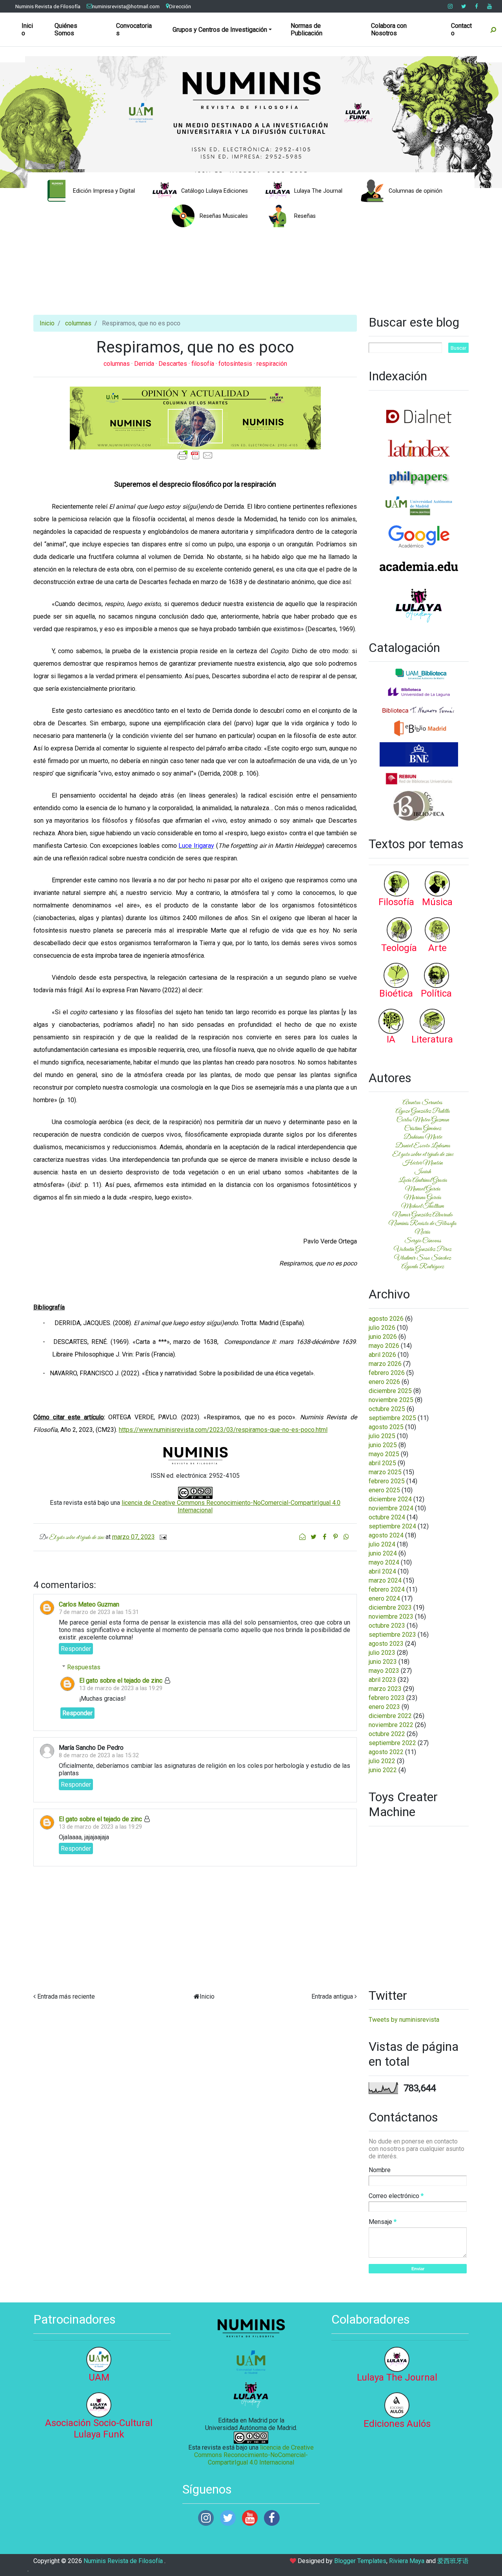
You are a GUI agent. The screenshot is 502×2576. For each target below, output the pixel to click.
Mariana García (423, 1198)
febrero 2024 (387, 1589)
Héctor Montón (423, 1163)
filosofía (204, 364)
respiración (272, 364)
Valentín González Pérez (423, 1249)
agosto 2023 (386, 1644)
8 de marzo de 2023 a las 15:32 (99, 1755)
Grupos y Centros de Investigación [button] (220, 30)
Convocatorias (134, 29)
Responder (76, 1649)
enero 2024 (384, 1598)
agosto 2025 (386, 1427)
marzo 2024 (385, 1580)
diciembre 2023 (390, 1607)
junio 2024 (383, 1553)
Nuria (423, 1232)
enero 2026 (384, 1382)
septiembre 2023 (392, 1635)
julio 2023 (382, 1653)
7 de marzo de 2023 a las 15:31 (99, 1612)
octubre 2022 (387, 1734)
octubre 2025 (387, 1409)
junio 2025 (383, 1445)
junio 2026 (383, 1337)
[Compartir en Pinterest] (336, 1537)
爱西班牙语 (453, 2561)
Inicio (27, 29)
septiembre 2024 (392, 1526)
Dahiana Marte (423, 1137)
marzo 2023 (385, 1689)
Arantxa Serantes (423, 1103)
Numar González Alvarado (423, 1215)
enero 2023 (384, 1707)
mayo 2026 (384, 1346)
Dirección (180, 6)
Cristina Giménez (423, 1128)
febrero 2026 (387, 1373)
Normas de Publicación (306, 29)
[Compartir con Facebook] (325, 1537)
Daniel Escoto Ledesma (423, 1146)
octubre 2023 (387, 1626)
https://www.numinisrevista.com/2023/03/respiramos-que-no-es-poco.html (223, 1430)
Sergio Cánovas (423, 1241)
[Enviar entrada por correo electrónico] (162, 1537)
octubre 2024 (387, 1517)
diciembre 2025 (390, 1391)
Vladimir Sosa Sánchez (423, 1258)
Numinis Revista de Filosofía (48, 6)
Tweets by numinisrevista (404, 2020)
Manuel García (423, 1189)
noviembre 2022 (391, 1725)
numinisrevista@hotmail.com (126, 6)
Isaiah (423, 1172)
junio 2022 (383, 1770)
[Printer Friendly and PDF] (195, 455)
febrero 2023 (387, 1698)
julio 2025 (382, 1436)
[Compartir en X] (314, 1537)
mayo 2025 (384, 1454)
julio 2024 (382, 1544)
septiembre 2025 (392, 1418)
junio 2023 (383, 1662)
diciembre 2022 (390, 1716)
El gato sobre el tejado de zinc (121, 1681)
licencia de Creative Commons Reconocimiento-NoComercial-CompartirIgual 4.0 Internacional (254, 2455)
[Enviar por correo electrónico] (303, 1537)
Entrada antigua (332, 1996)
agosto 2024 (386, 1535)
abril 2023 (382, 1680)
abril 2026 (382, 1355)
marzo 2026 (385, 1364)
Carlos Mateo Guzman (89, 1604)
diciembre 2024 (390, 1499)
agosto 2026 (386, 1319)
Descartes (174, 364)
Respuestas (84, 1667)
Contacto (461, 29)
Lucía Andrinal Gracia (423, 1180)
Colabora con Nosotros (389, 29)
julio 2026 (382, 1328)
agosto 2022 (386, 1752)
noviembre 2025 (391, 1400)
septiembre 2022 (392, 1743)
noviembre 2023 (391, 1617)
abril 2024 (382, 1571)
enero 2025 (384, 1490)
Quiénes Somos (66, 29)
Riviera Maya (407, 2561)
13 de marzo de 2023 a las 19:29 (121, 1688)
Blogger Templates (360, 2561)
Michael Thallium (423, 1206)
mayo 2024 (384, 1562)
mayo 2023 (384, 1671)
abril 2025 (382, 1463)
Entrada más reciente (66, 1996)
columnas (78, 323)
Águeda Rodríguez (423, 1267)
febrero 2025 (387, 1481)
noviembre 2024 (391, 1508)
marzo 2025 (385, 1472)
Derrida (145, 364)
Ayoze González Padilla (423, 1111)
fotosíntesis (236, 364)
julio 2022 (382, 1761)
